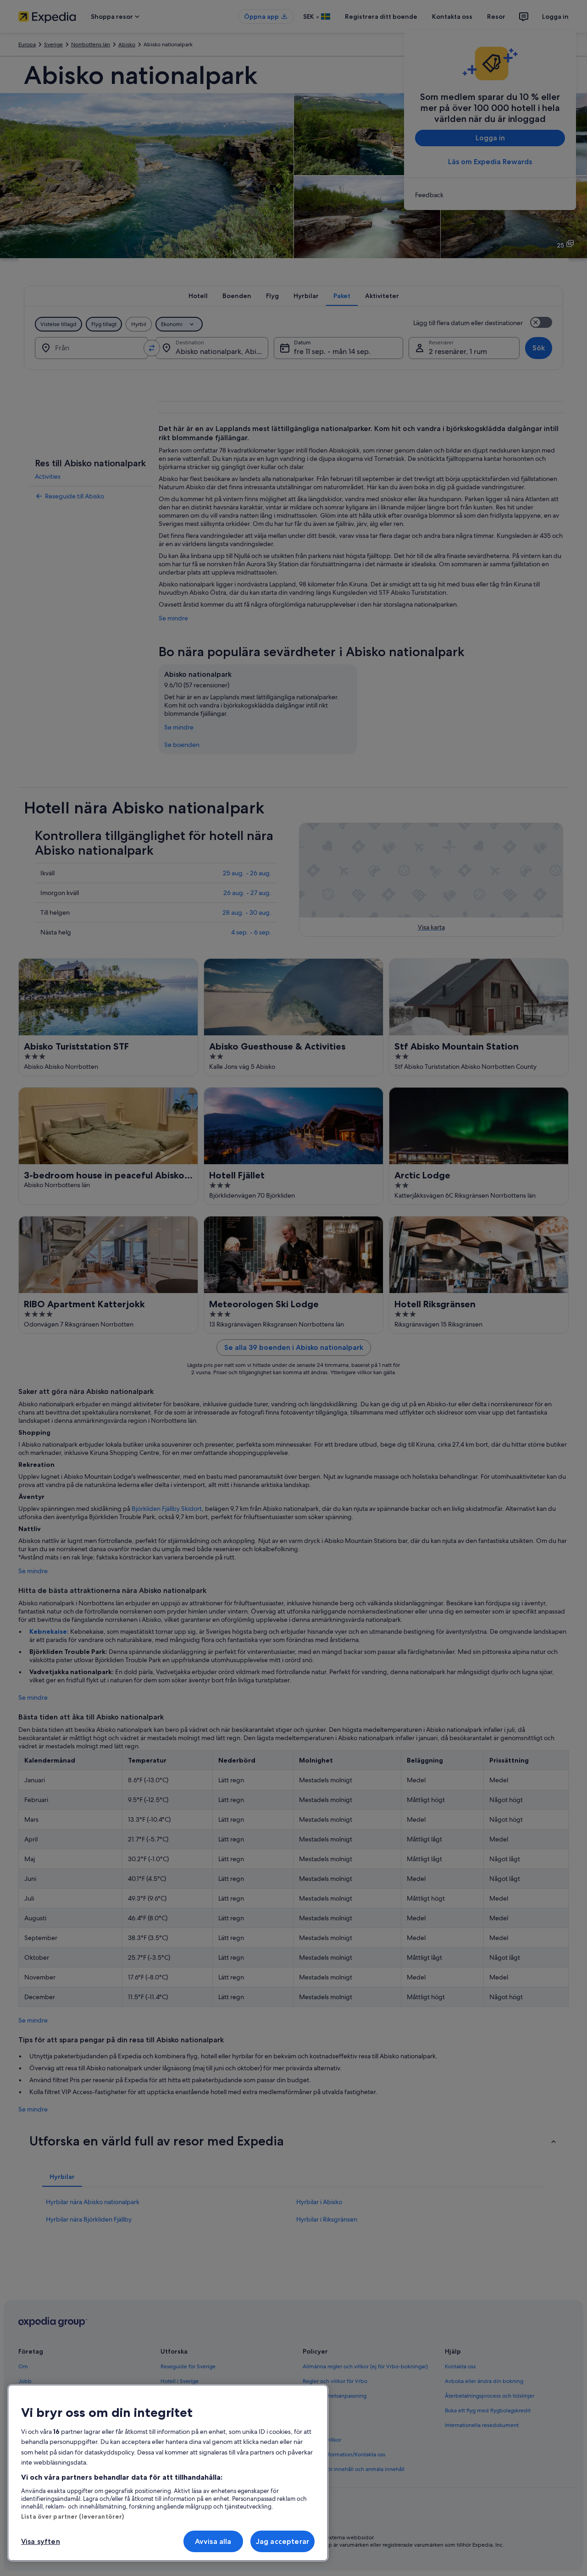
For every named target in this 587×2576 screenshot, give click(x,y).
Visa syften (41, 2541)
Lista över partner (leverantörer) (72, 2516)
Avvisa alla (213, 2541)
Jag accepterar (282, 2541)
